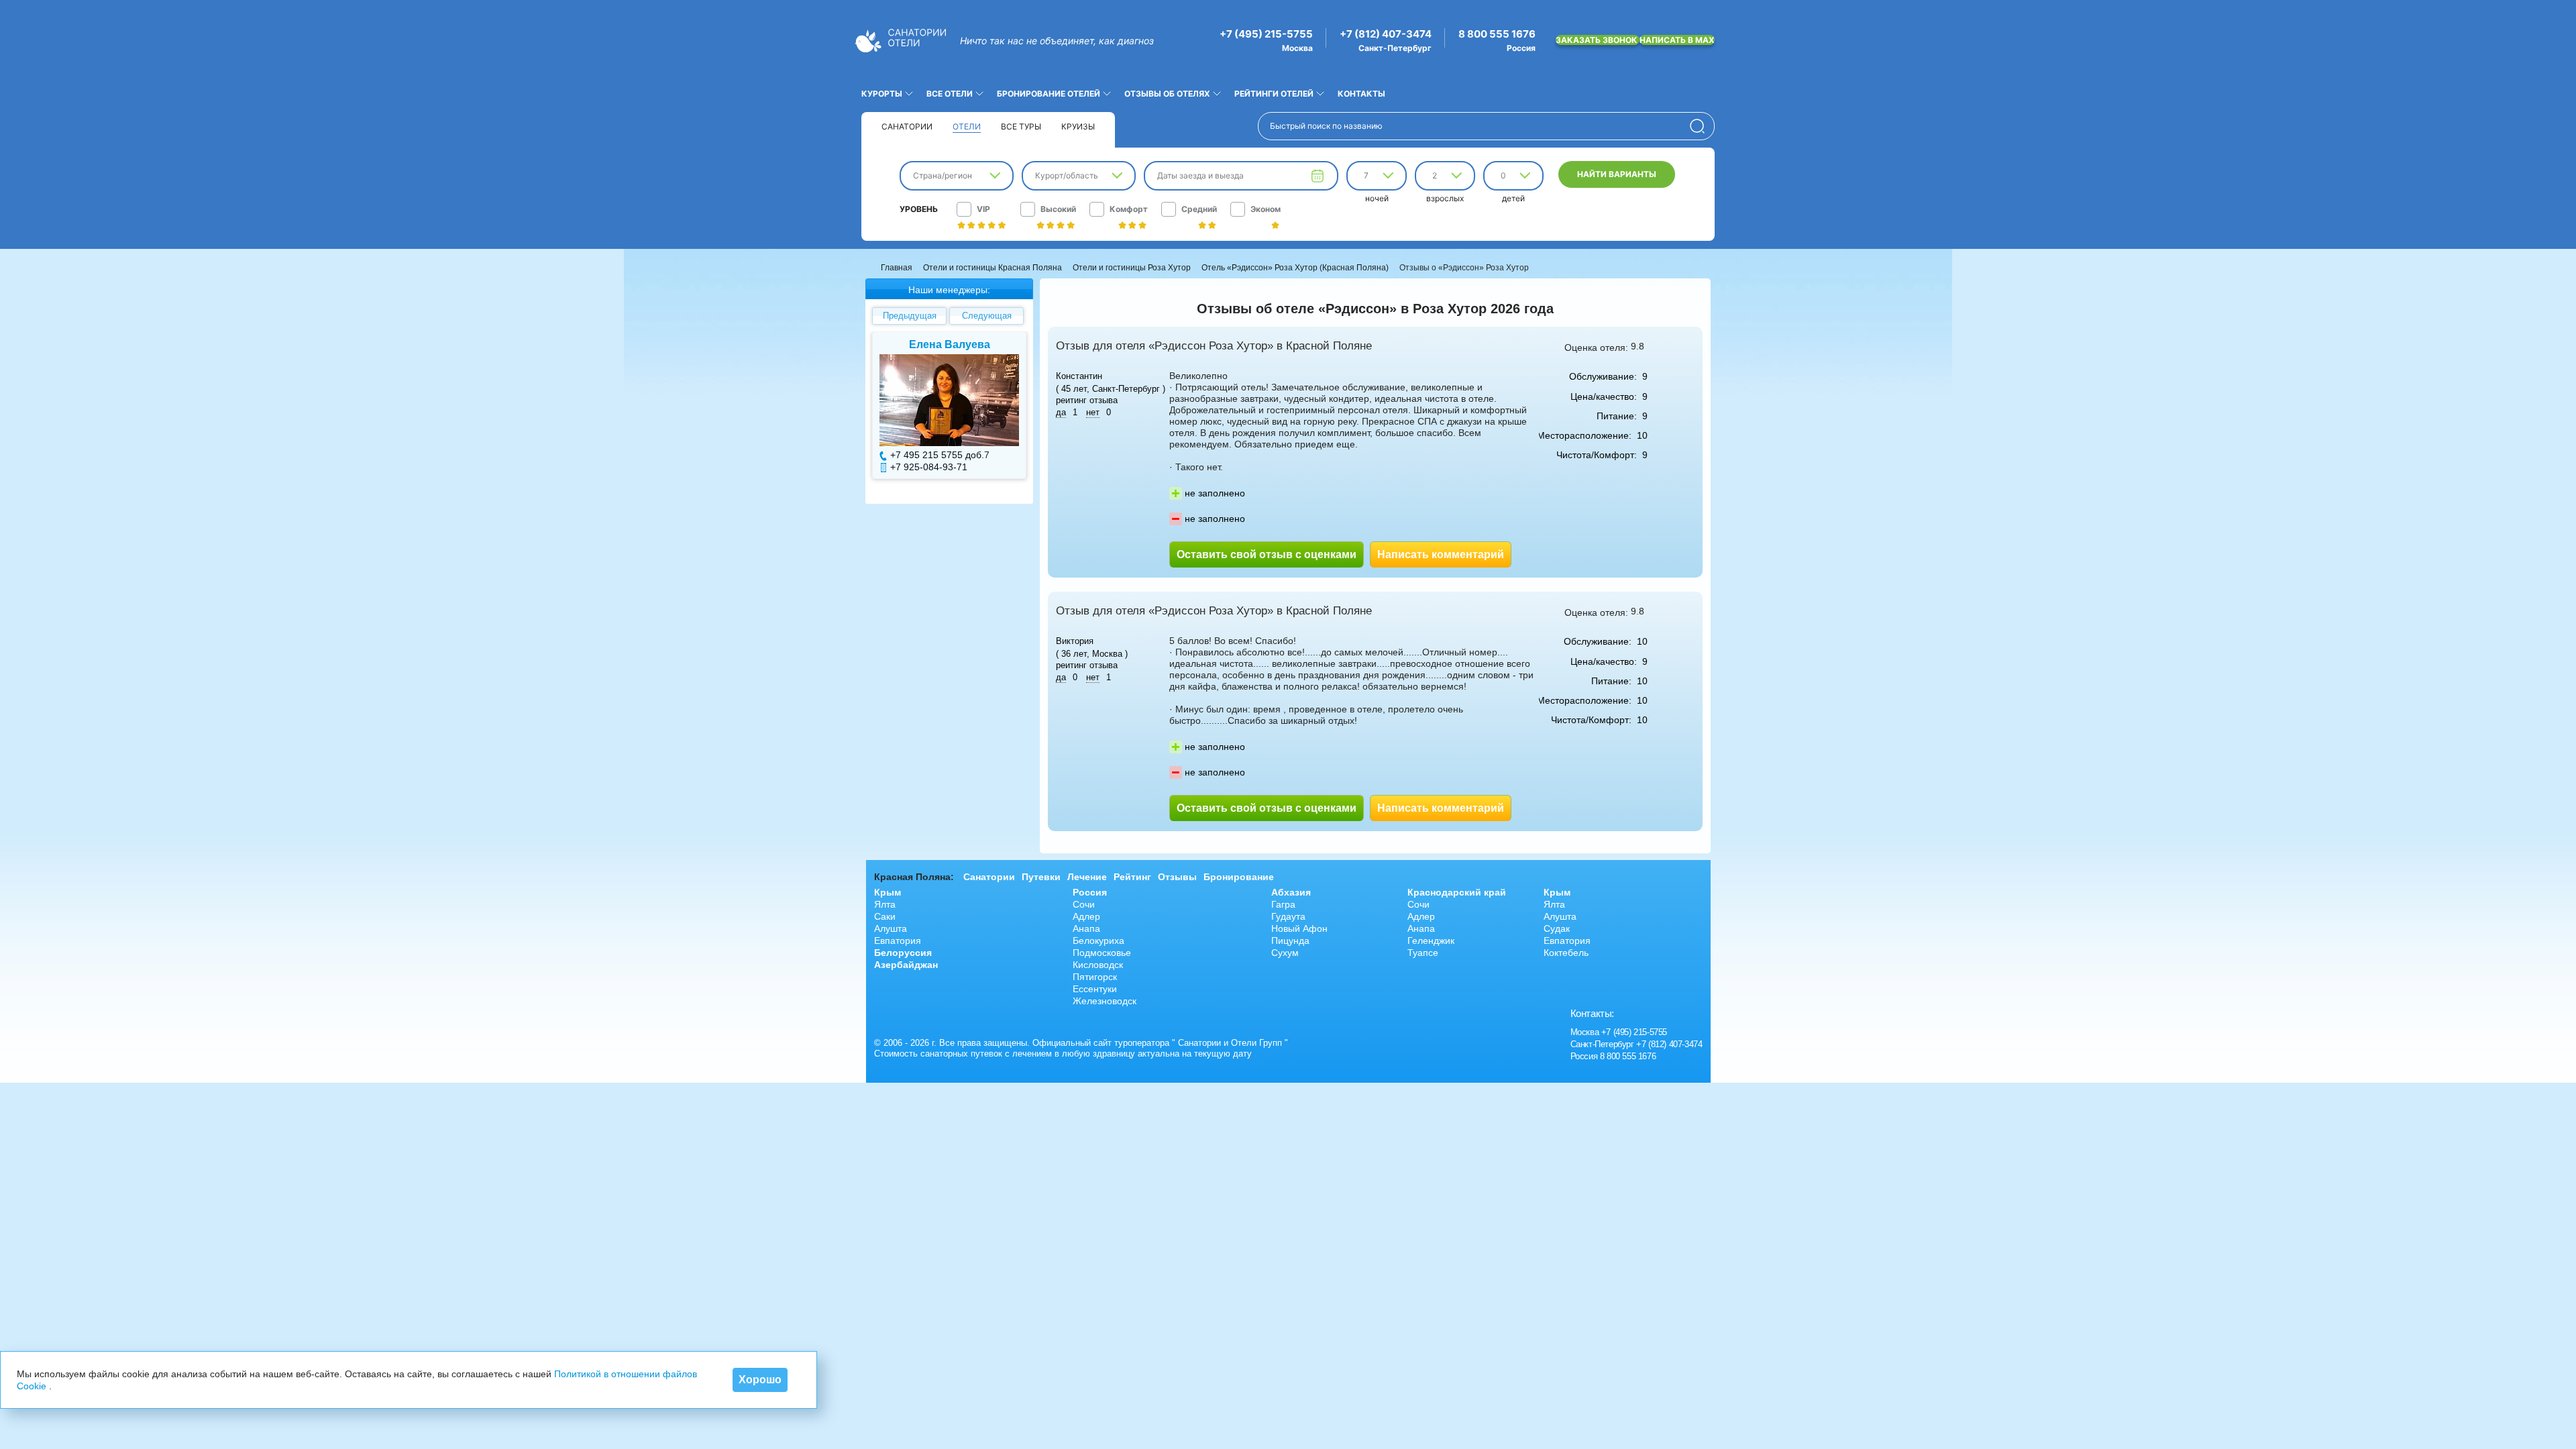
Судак (1557, 928)
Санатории (907, 126)
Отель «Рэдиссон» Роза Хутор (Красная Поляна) (1295, 268)
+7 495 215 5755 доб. (937, 455)
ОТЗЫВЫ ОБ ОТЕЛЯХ (1167, 94)
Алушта (891, 928)
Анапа (1086, 928)
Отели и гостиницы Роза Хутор (1132, 268)
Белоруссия (903, 953)
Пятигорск (1095, 977)
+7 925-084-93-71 (929, 467)
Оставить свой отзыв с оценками (1267, 554)
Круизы (1078, 126)
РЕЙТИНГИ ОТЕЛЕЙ (1274, 94)
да (1061, 412)
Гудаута (1288, 916)
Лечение (1087, 877)
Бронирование (1239, 877)
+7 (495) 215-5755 (1266, 34)
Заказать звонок (1598, 40)
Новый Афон (1299, 928)
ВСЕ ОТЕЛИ (950, 94)
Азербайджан (906, 965)
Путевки (1041, 877)
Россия (1090, 892)
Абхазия (1291, 892)
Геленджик (1431, 941)
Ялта (885, 904)
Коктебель (1566, 953)
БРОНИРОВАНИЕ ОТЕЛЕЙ (1049, 94)
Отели (967, 126)
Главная (897, 268)
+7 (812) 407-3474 (1386, 34)
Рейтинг (1132, 877)
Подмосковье (1102, 953)
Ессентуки (1095, 989)
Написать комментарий (1441, 554)
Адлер (1086, 916)
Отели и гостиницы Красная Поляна (992, 268)
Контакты (1361, 94)
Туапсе (1423, 953)
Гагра (1283, 904)
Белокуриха (1098, 941)
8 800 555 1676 (1497, 34)
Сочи (1084, 904)
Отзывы (1177, 877)
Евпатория (898, 941)
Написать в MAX (1677, 40)
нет (1093, 412)
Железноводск (1105, 1001)
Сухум (1285, 953)
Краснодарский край (1457, 892)
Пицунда (1290, 941)
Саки (885, 916)
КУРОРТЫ (882, 94)
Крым (888, 892)
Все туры (1021, 126)
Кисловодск (1098, 965)
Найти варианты (1617, 174)
